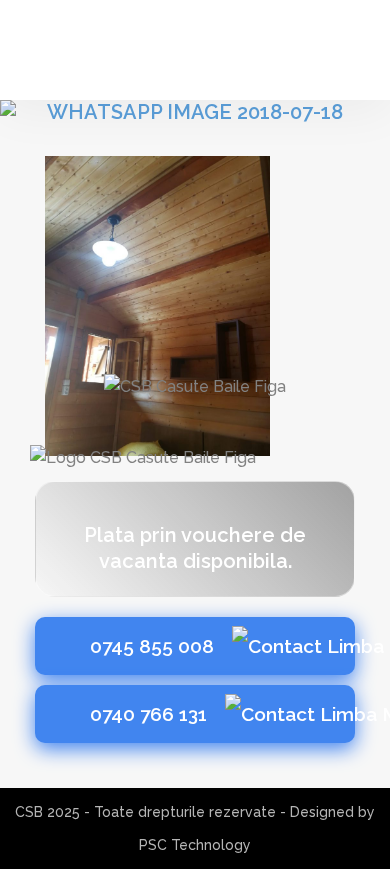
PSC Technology (195, 845)
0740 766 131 (151, 714)
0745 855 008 (154, 646)
